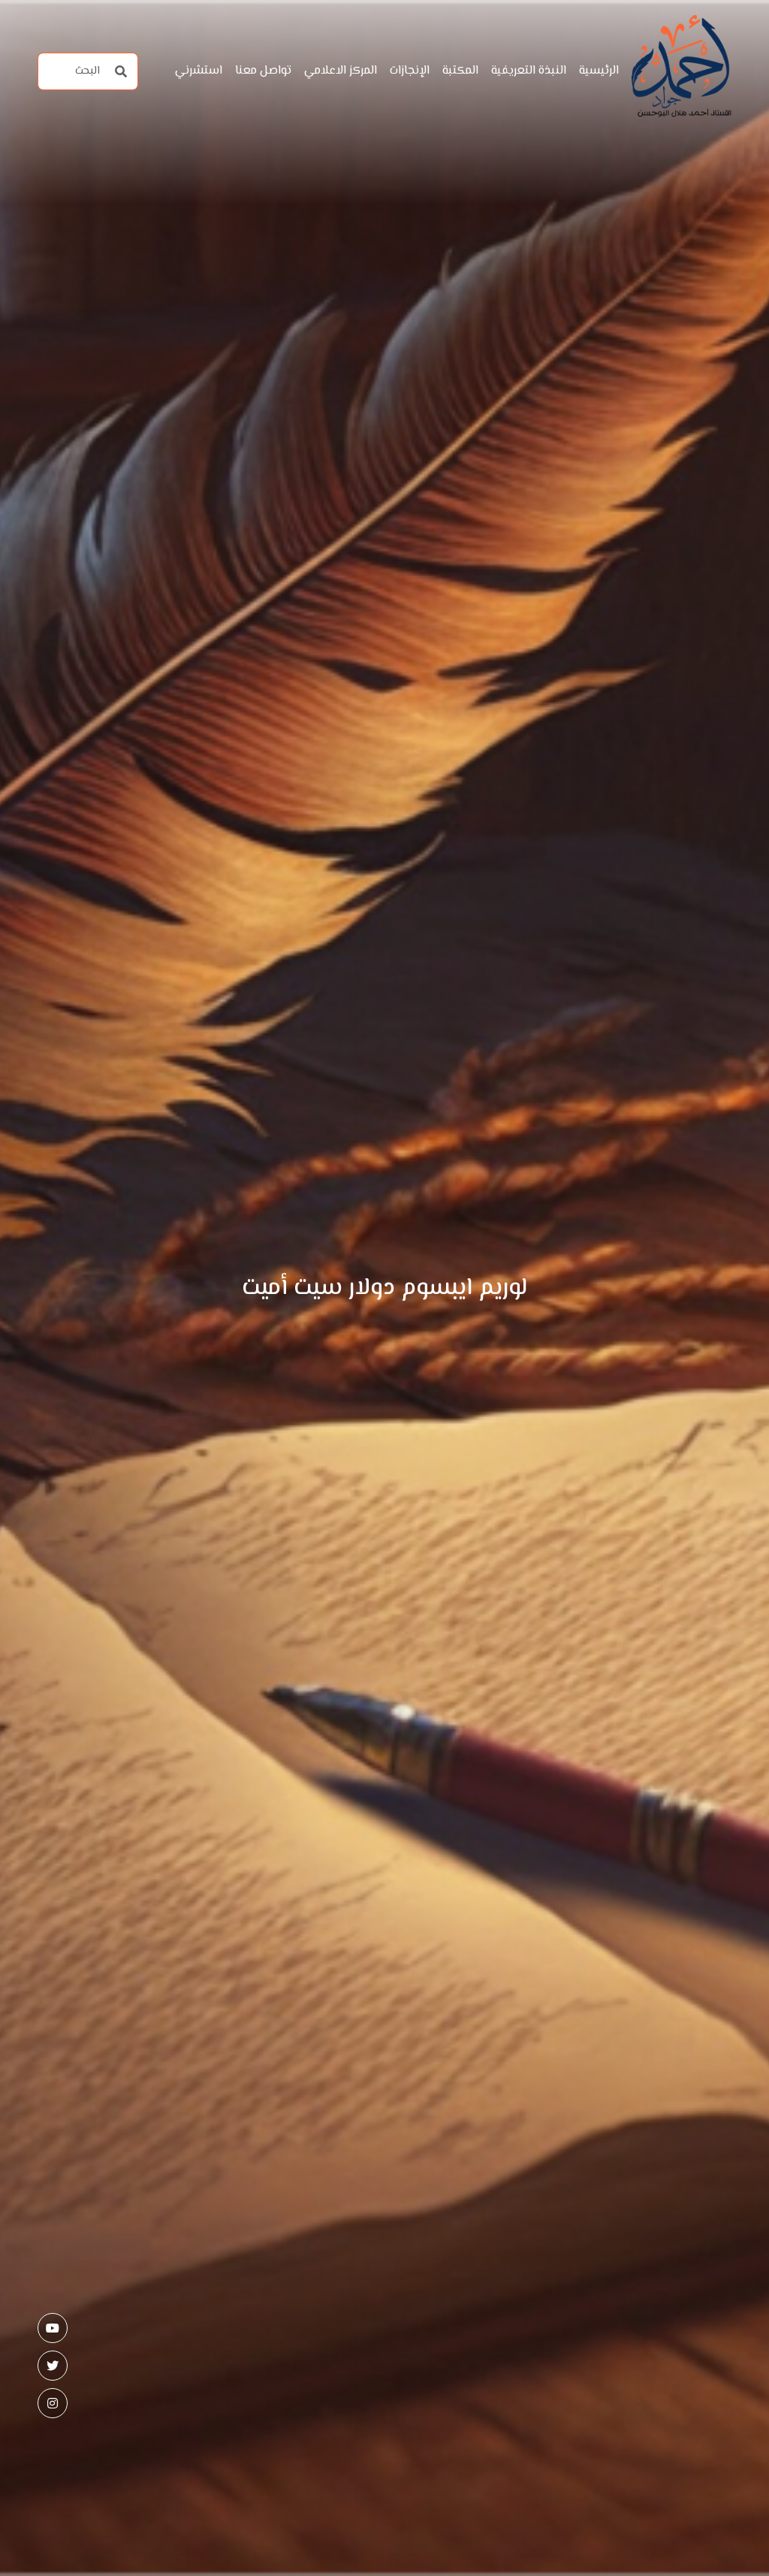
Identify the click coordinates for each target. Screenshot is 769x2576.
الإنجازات (410, 71)
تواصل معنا (263, 71)
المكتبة (460, 71)
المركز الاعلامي (341, 71)
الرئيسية (599, 71)
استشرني (199, 71)
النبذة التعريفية (529, 71)
